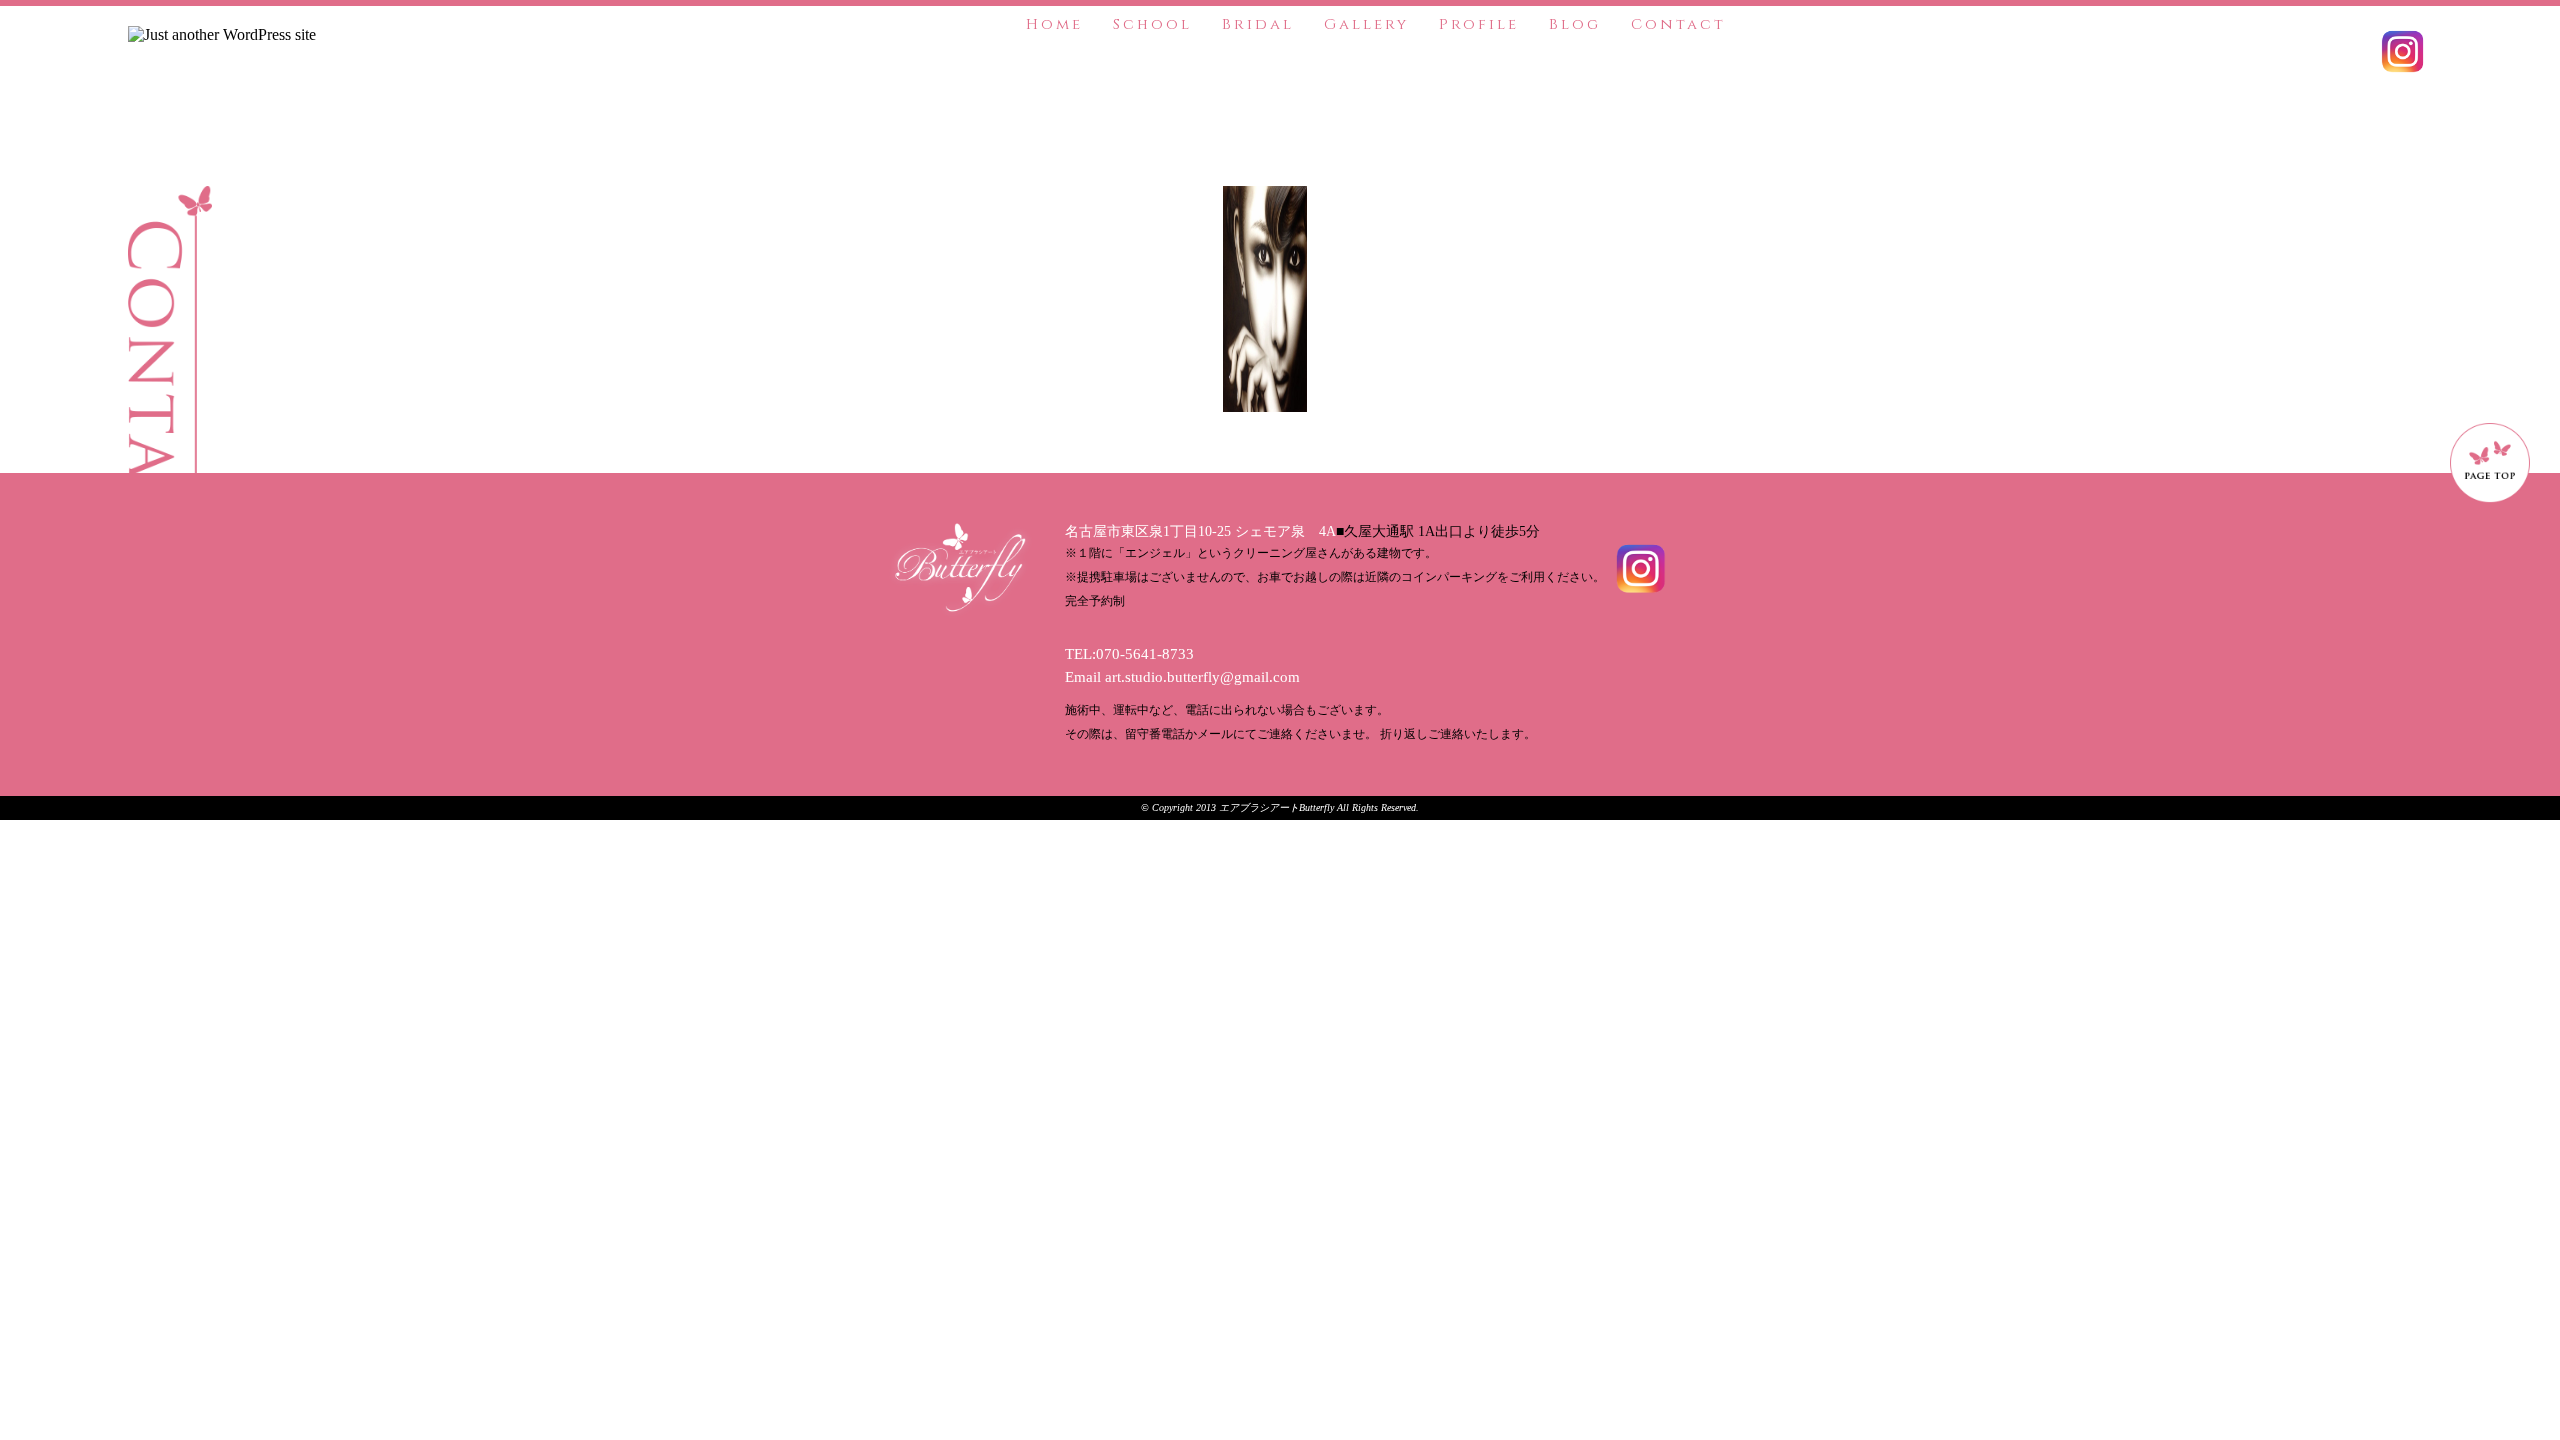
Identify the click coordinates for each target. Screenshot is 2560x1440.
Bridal (1258, 24)
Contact (1678, 24)
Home (1054, 24)
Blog (1575, 24)
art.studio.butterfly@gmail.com (1202, 677)
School (1152, 24)
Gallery (1366, 24)
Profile (1479, 24)
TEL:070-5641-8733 (1129, 654)
